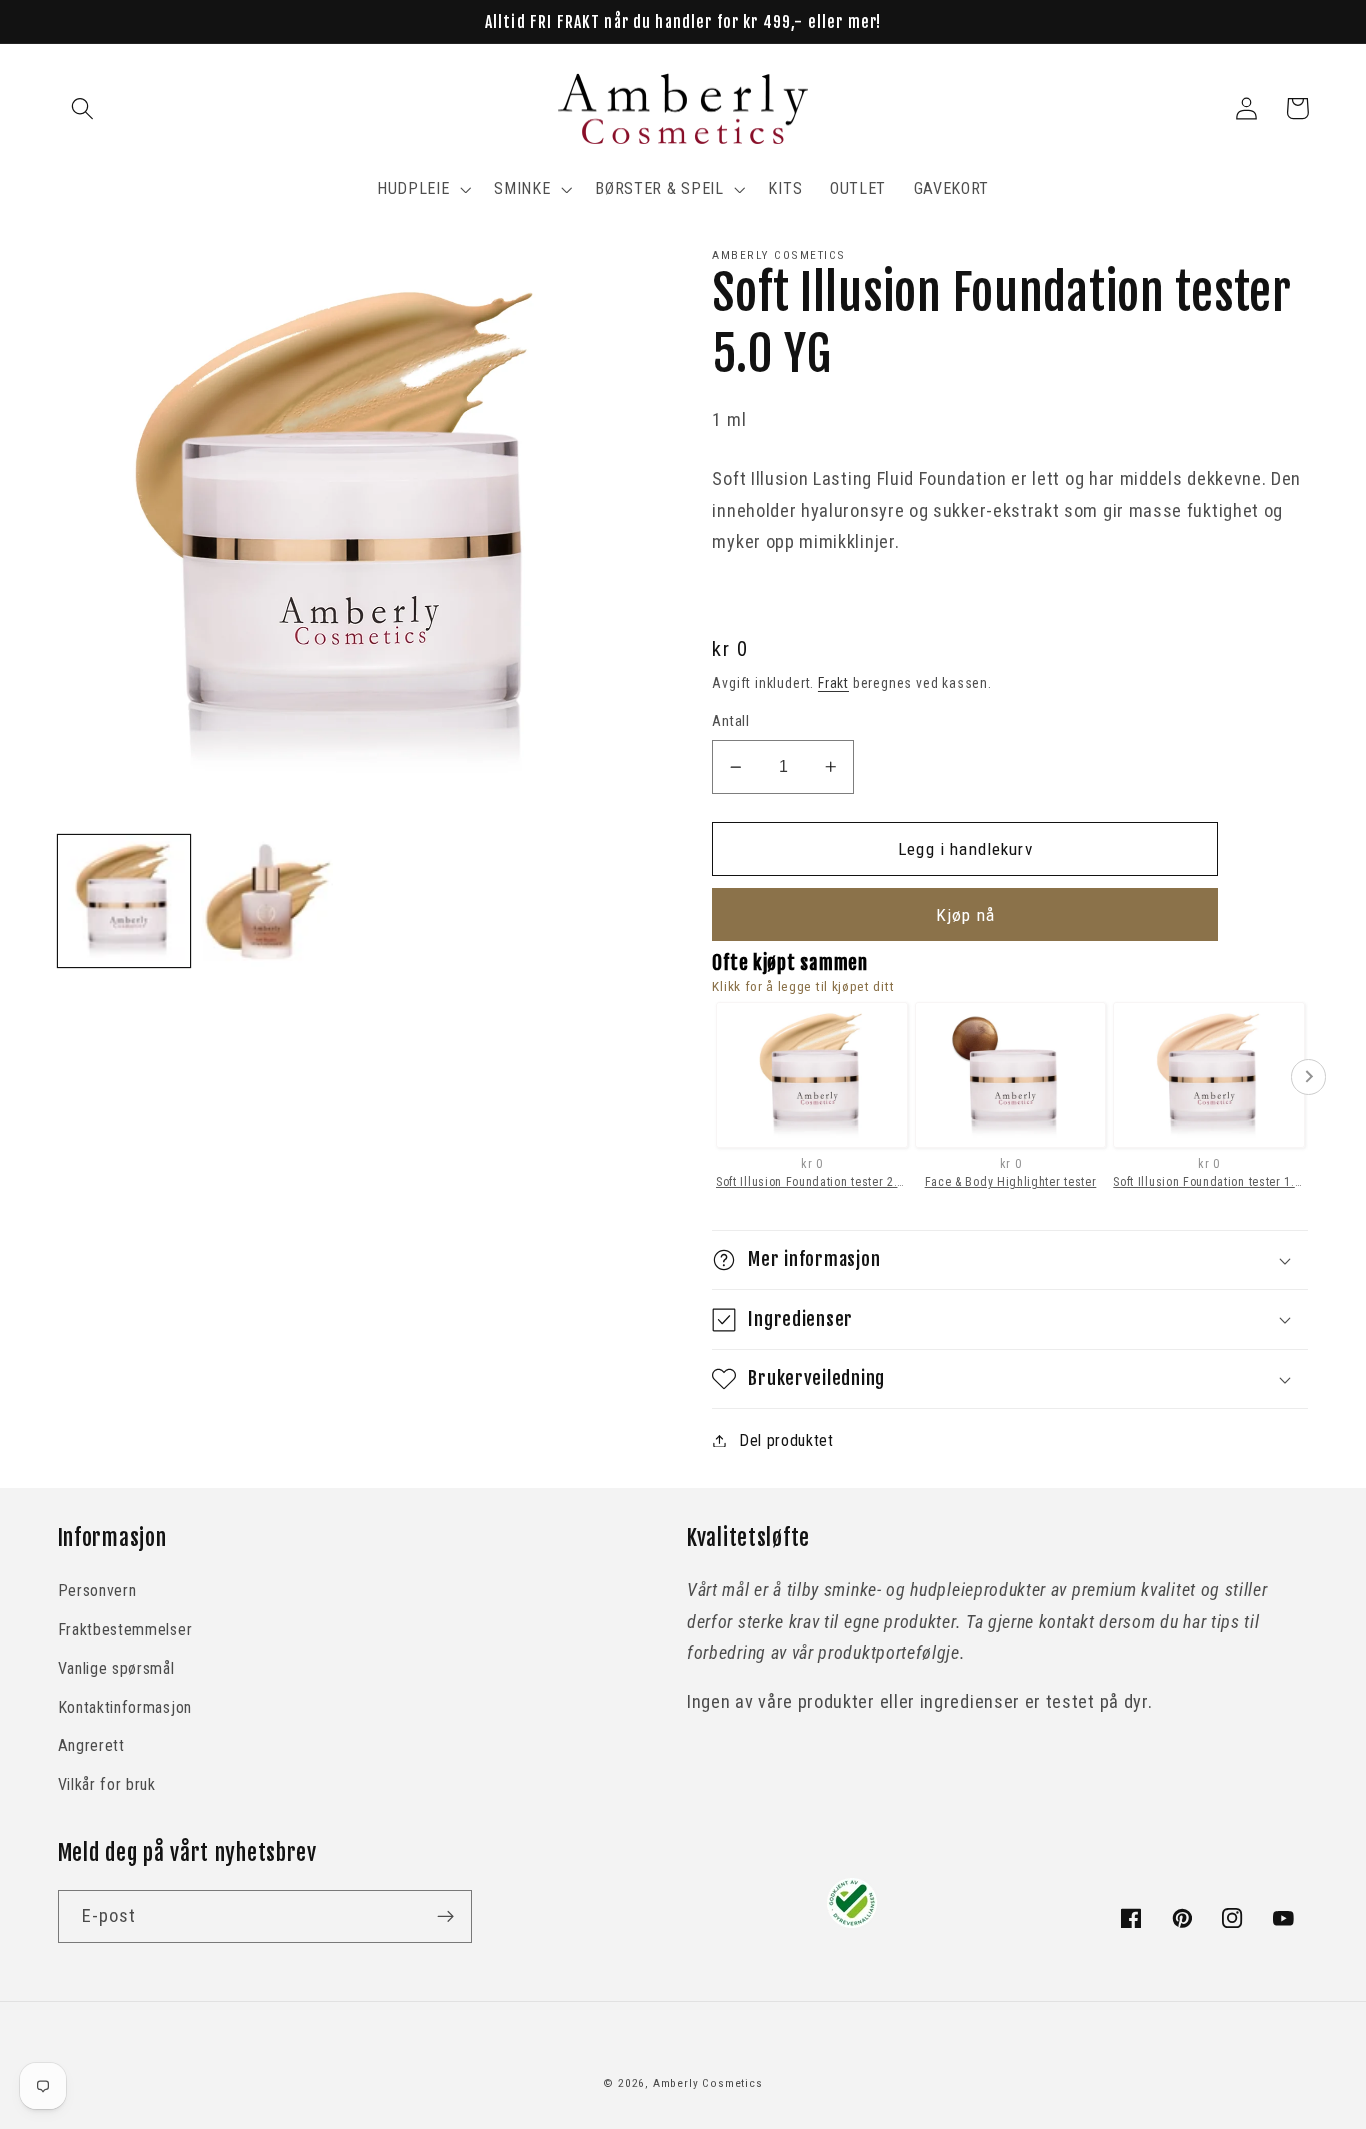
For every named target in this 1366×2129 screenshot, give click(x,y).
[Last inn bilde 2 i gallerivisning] (267, 901)
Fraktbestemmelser (125, 1629)
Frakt (833, 683)
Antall (730, 721)
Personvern (97, 1590)
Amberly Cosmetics (708, 2083)
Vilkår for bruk (107, 1784)
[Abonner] (445, 1917)
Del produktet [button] (786, 1440)
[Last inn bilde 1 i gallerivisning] (124, 901)
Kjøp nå (965, 915)
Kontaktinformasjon (125, 1707)
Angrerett (91, 1745)
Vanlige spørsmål (116, 1668)
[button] (83, 108)
